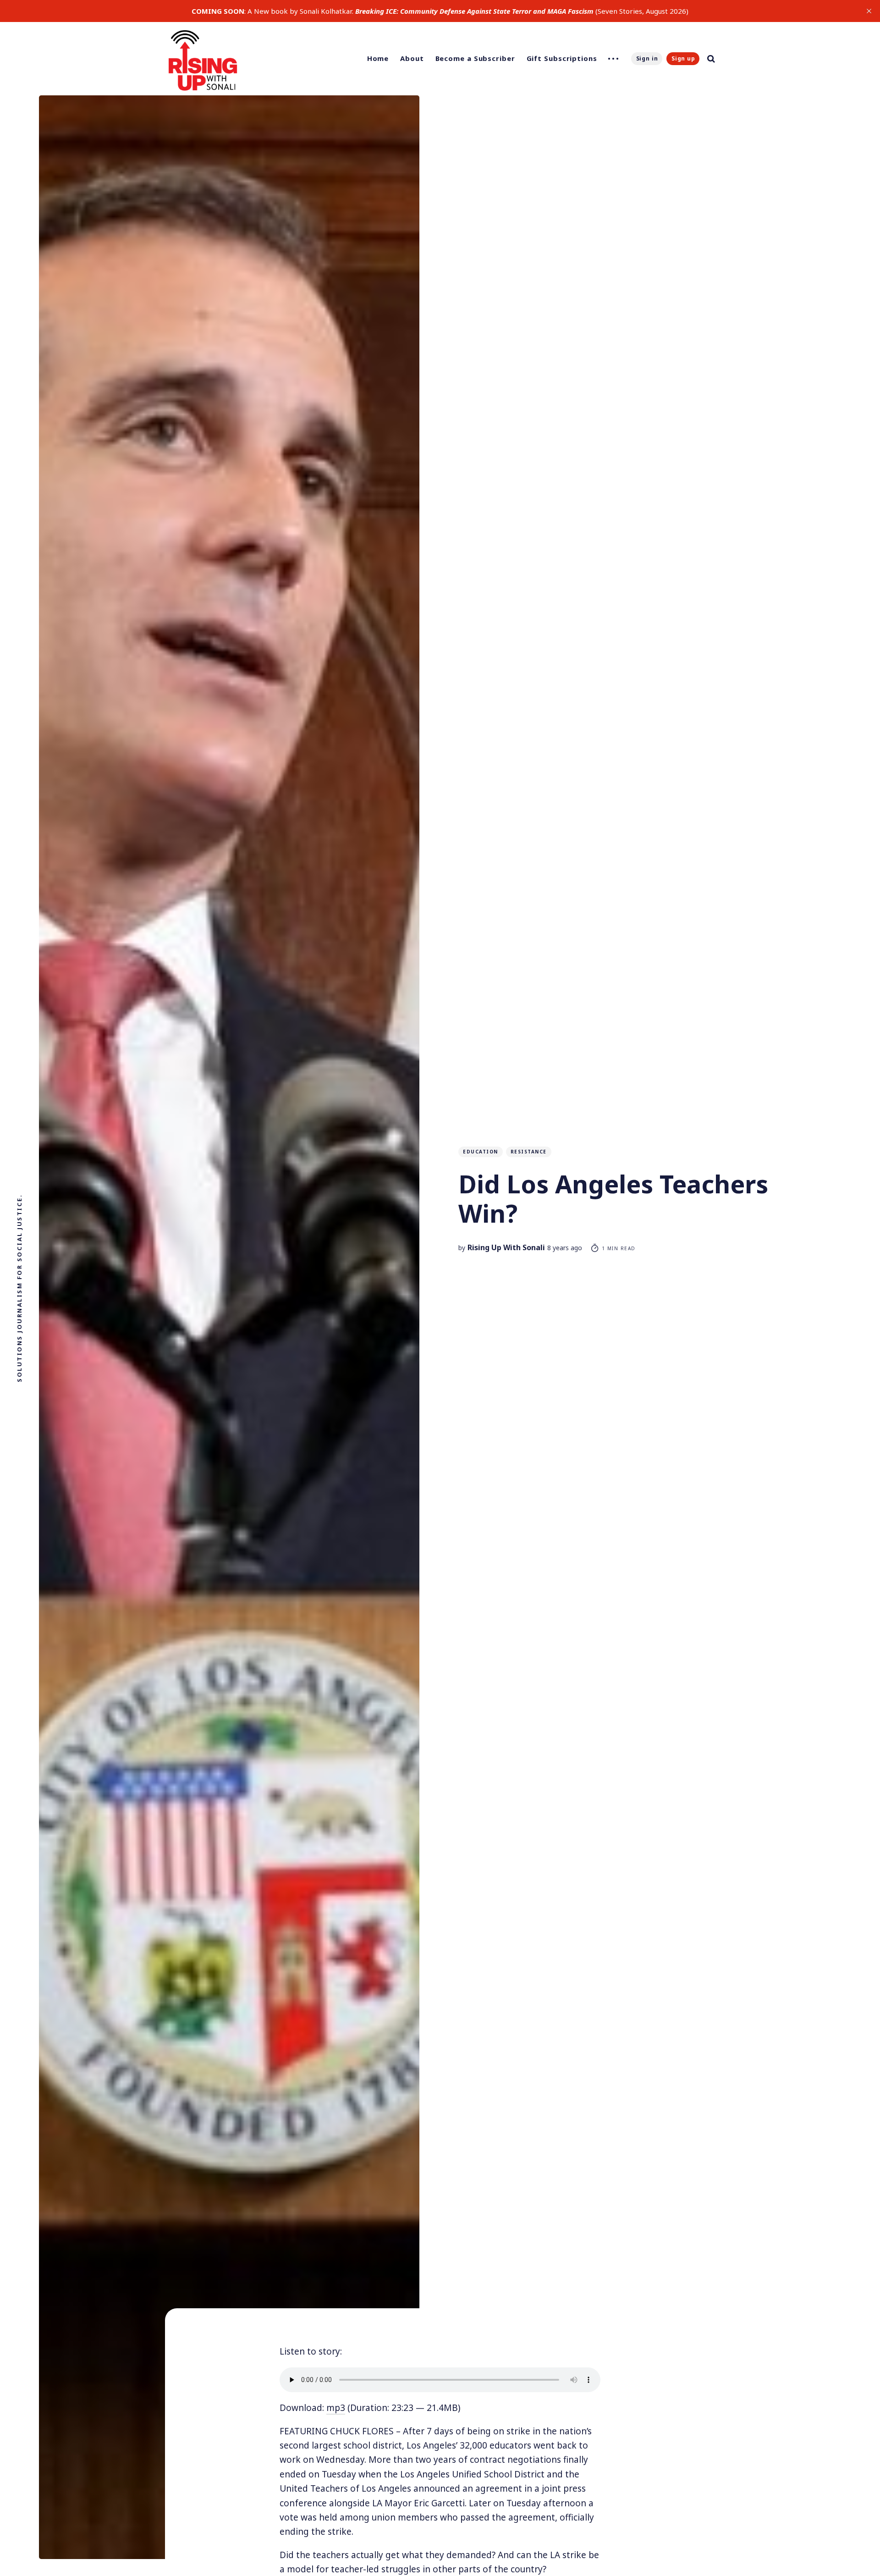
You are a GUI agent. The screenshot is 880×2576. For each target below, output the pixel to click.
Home (378, 58)
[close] (869, 11)
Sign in (647, 58)
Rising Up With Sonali (506, 1247)
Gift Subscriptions (562, 58)
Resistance (529, 1152)
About (412, 58)
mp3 (336, 2408)
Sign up (683, 58)
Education (481, 1152)
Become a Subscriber (475, 58)
